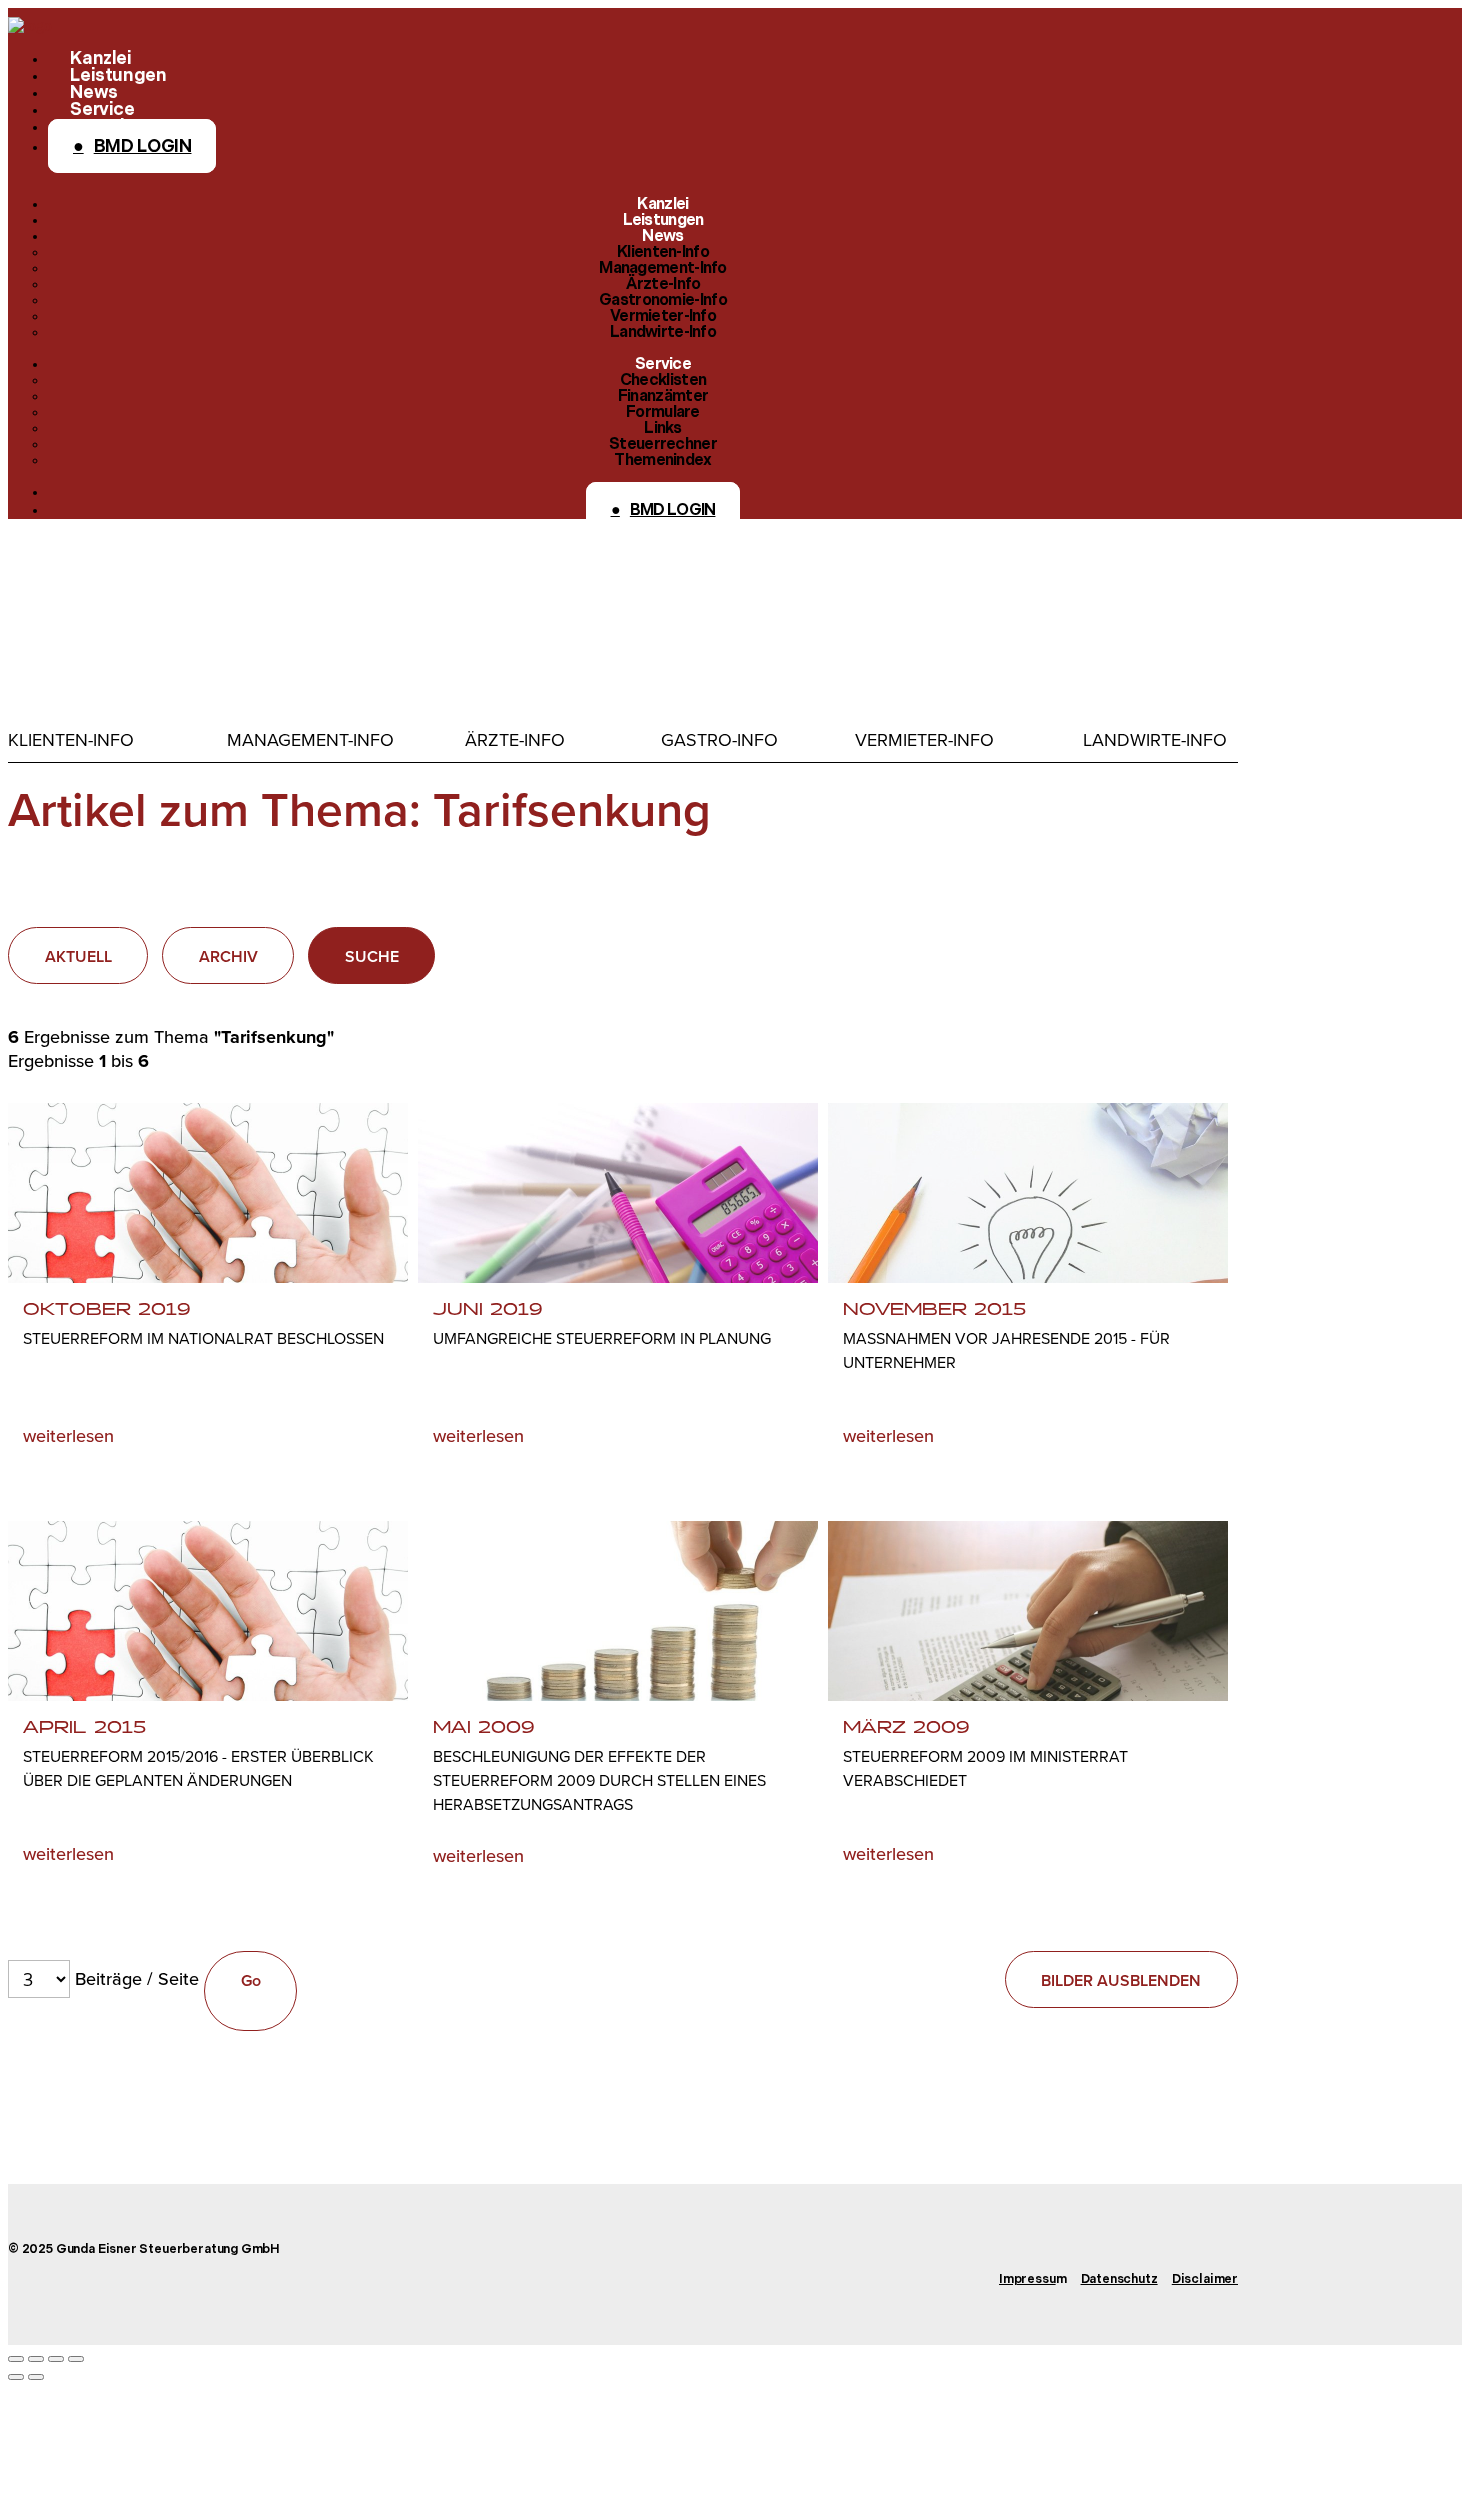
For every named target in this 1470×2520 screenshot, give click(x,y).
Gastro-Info (719, 740)
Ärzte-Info (515, 740)
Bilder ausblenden (1121, 1980)
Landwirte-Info (1155, 740)
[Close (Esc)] (16, 2359)
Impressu (1027, 2280)
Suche (372, 956)
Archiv (228, 956)
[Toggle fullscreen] (56, 2359)
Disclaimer (1205, 2280)
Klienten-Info (71, 740)
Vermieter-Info (924, 740)
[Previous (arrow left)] (16, 2377)
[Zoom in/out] (76, 2359)
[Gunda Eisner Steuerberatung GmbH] (30, 25)
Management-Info (310, 740)
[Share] (36, 2359)
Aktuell (78, 956)
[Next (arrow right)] (36, 2377)
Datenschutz (1119, 2280)
